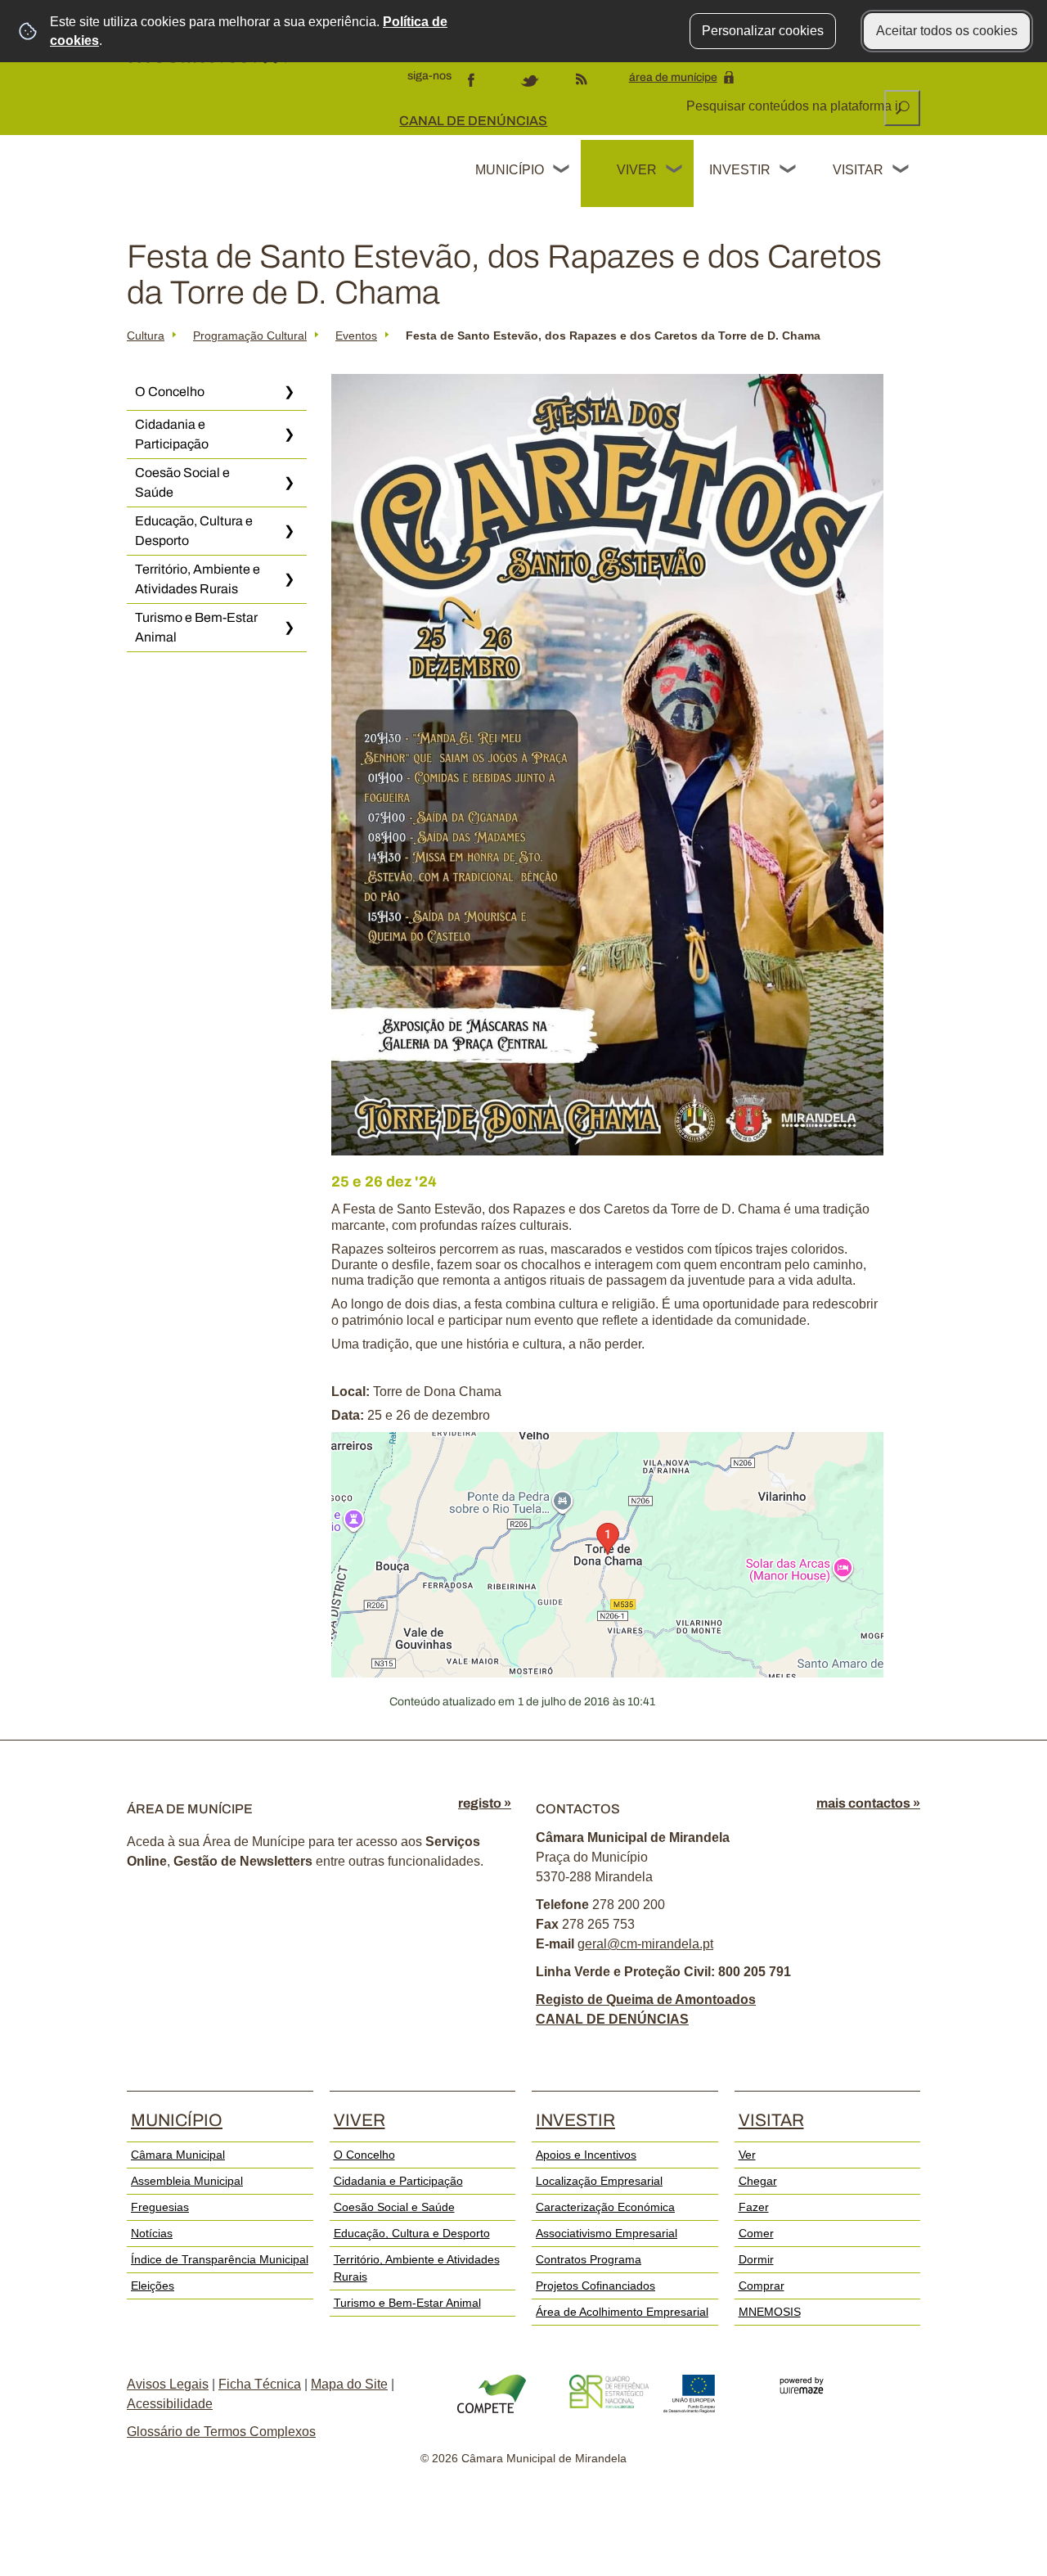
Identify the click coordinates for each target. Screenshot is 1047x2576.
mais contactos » (868, 1803)
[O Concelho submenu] (289, 392)
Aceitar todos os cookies (947, 31)
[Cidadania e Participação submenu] (289, 435)
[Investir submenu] (789, 171)
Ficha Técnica (260, 2384)
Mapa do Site (349, 2384)
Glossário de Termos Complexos (221, 2432)
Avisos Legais (168, 2384)
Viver (637, 170)
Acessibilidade (170, 2404)
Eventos (356, 336)
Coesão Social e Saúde (182, 482)
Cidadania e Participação (172, 434)
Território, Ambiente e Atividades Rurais (198, 579)
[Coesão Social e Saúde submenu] (289, 483)
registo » (485, 1803)
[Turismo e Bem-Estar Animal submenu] (289, 628)
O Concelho (170, 392)
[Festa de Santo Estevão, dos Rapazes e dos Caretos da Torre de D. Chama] (607, 765)
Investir (739, 170)
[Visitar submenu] (901, 171)
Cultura (146, 336)
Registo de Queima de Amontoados (646, 2000)
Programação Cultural (250, 336)
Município (510, 170)
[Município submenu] (562, 171)
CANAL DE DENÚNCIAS (473, 121)
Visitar (858, 170)
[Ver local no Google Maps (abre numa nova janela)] (607, 1555)
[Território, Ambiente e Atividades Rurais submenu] (289, 579)
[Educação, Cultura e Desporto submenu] (289, 531)
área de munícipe (673, 77)
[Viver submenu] (675, 171)
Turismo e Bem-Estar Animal (196, 627)
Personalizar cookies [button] (763, 31)
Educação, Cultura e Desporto (194, 531)
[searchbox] (795, 106)
